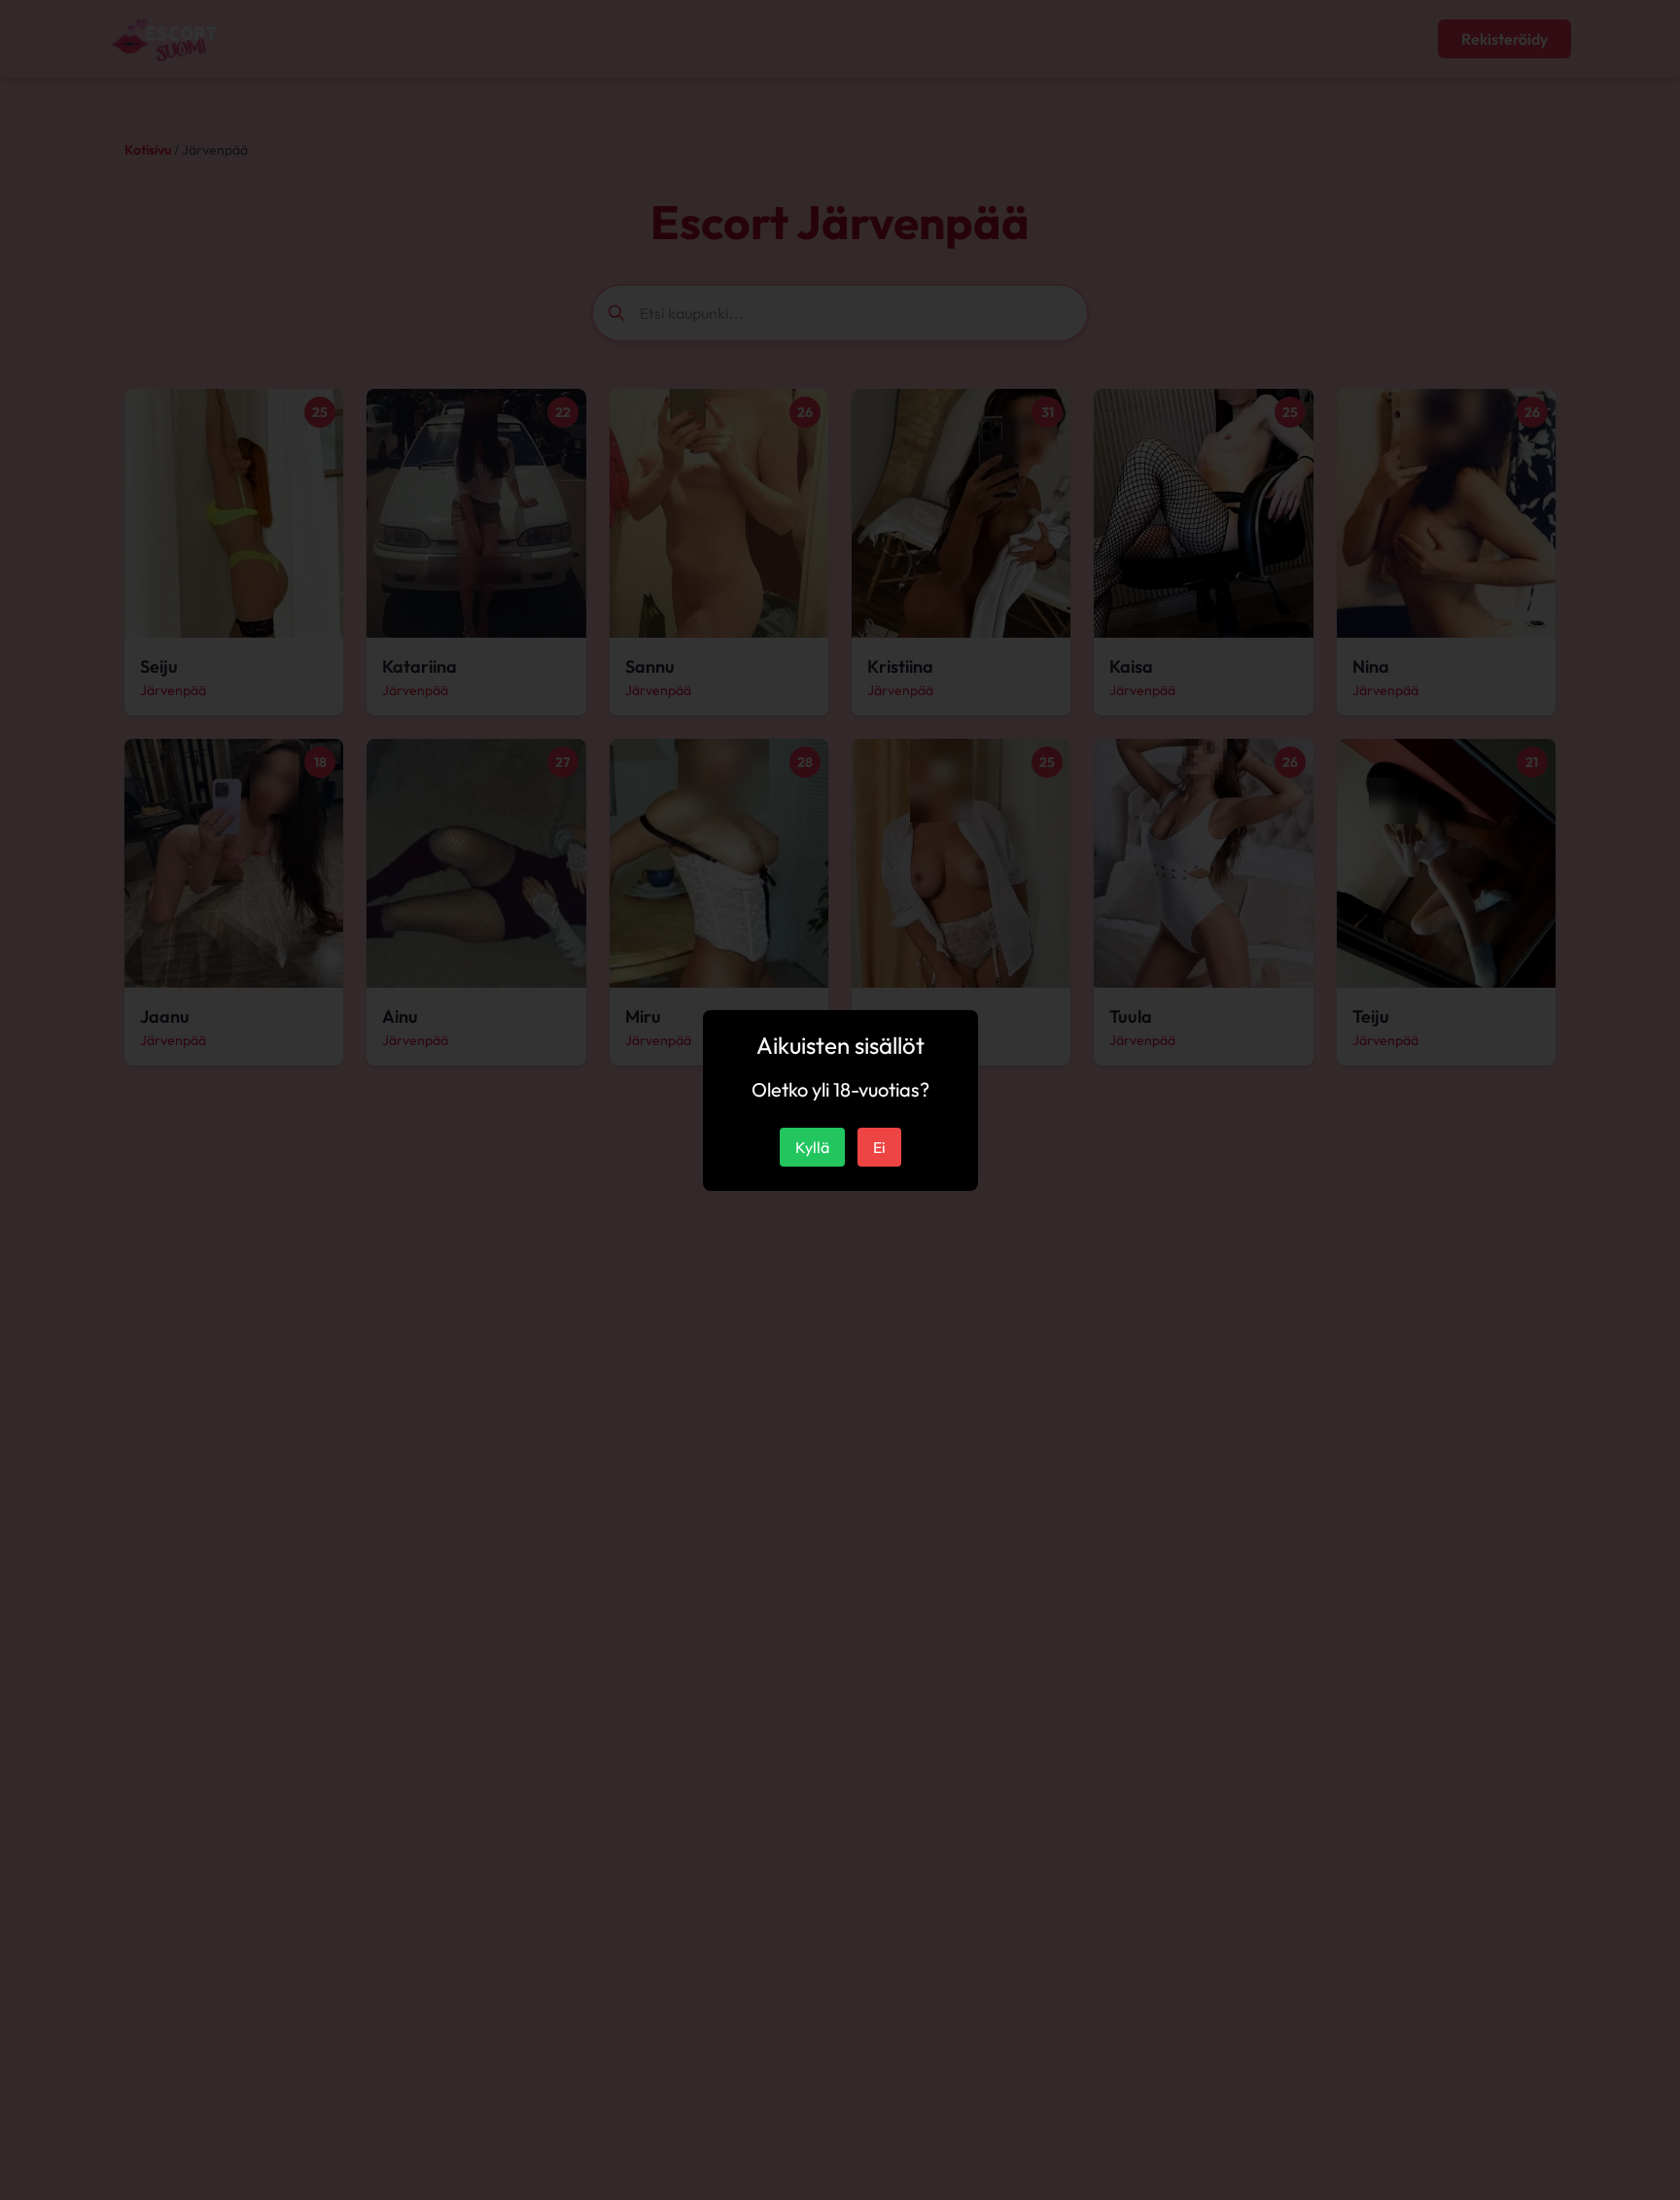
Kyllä (812, 1147)
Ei (879, 1147)
